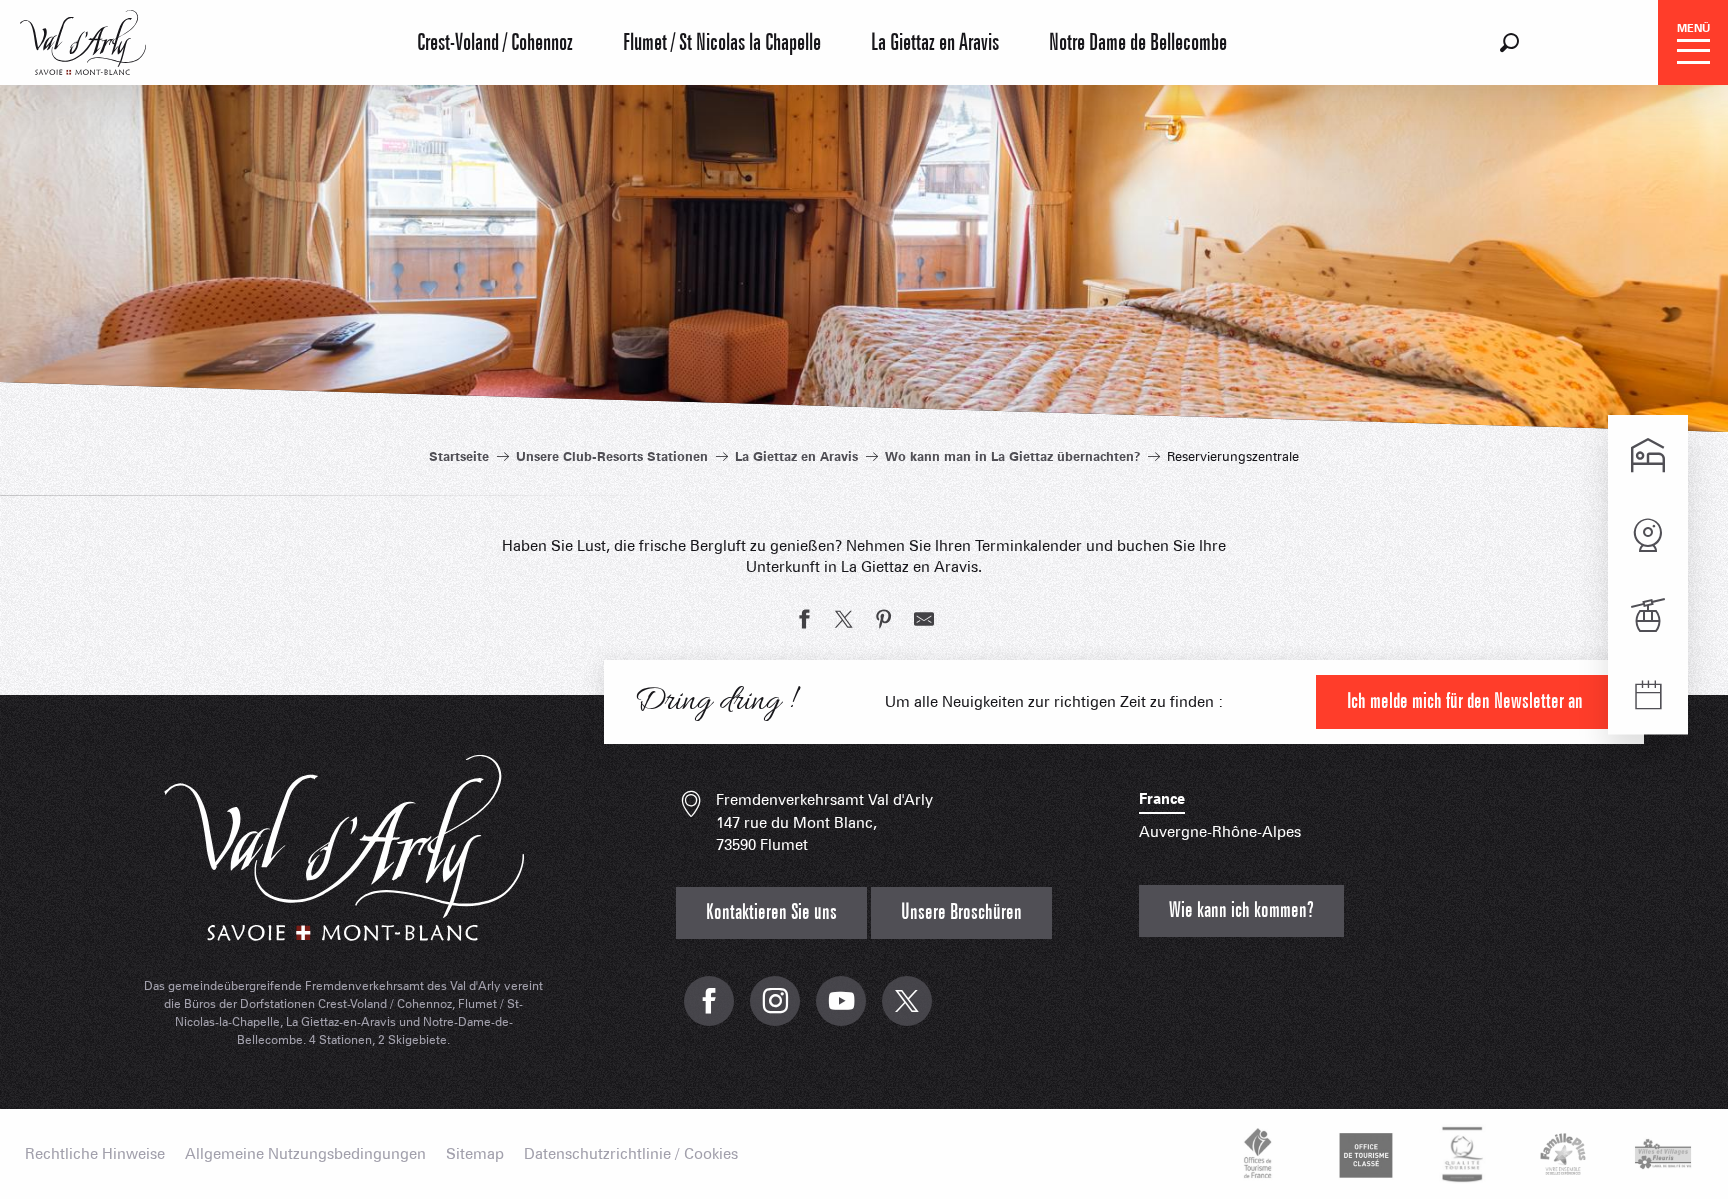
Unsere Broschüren (961, 912)
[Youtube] (841, 1011)
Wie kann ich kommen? (1241, 910)
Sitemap (475, 1154)
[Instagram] (775, 1011)
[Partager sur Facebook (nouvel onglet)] (804, 622)
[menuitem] (83, 40)
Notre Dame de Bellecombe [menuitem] (1138, 43)
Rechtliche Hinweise (95, 1154)
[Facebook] (709, 1011)
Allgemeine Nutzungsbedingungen (305, 1154)
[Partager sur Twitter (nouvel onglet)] (844, 622)
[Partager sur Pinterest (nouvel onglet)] (884, 622)
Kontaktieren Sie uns (771, 912)
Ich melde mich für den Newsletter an (1465, 701)
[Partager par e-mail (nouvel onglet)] (924, 622)
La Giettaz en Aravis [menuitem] (935, 43)
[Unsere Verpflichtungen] (1363, 1154)
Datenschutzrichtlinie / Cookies (631, 1154)
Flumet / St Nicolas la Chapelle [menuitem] (722, 43)
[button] (1509, 42)
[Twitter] (907, 1011)
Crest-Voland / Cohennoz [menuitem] (495, 43)
